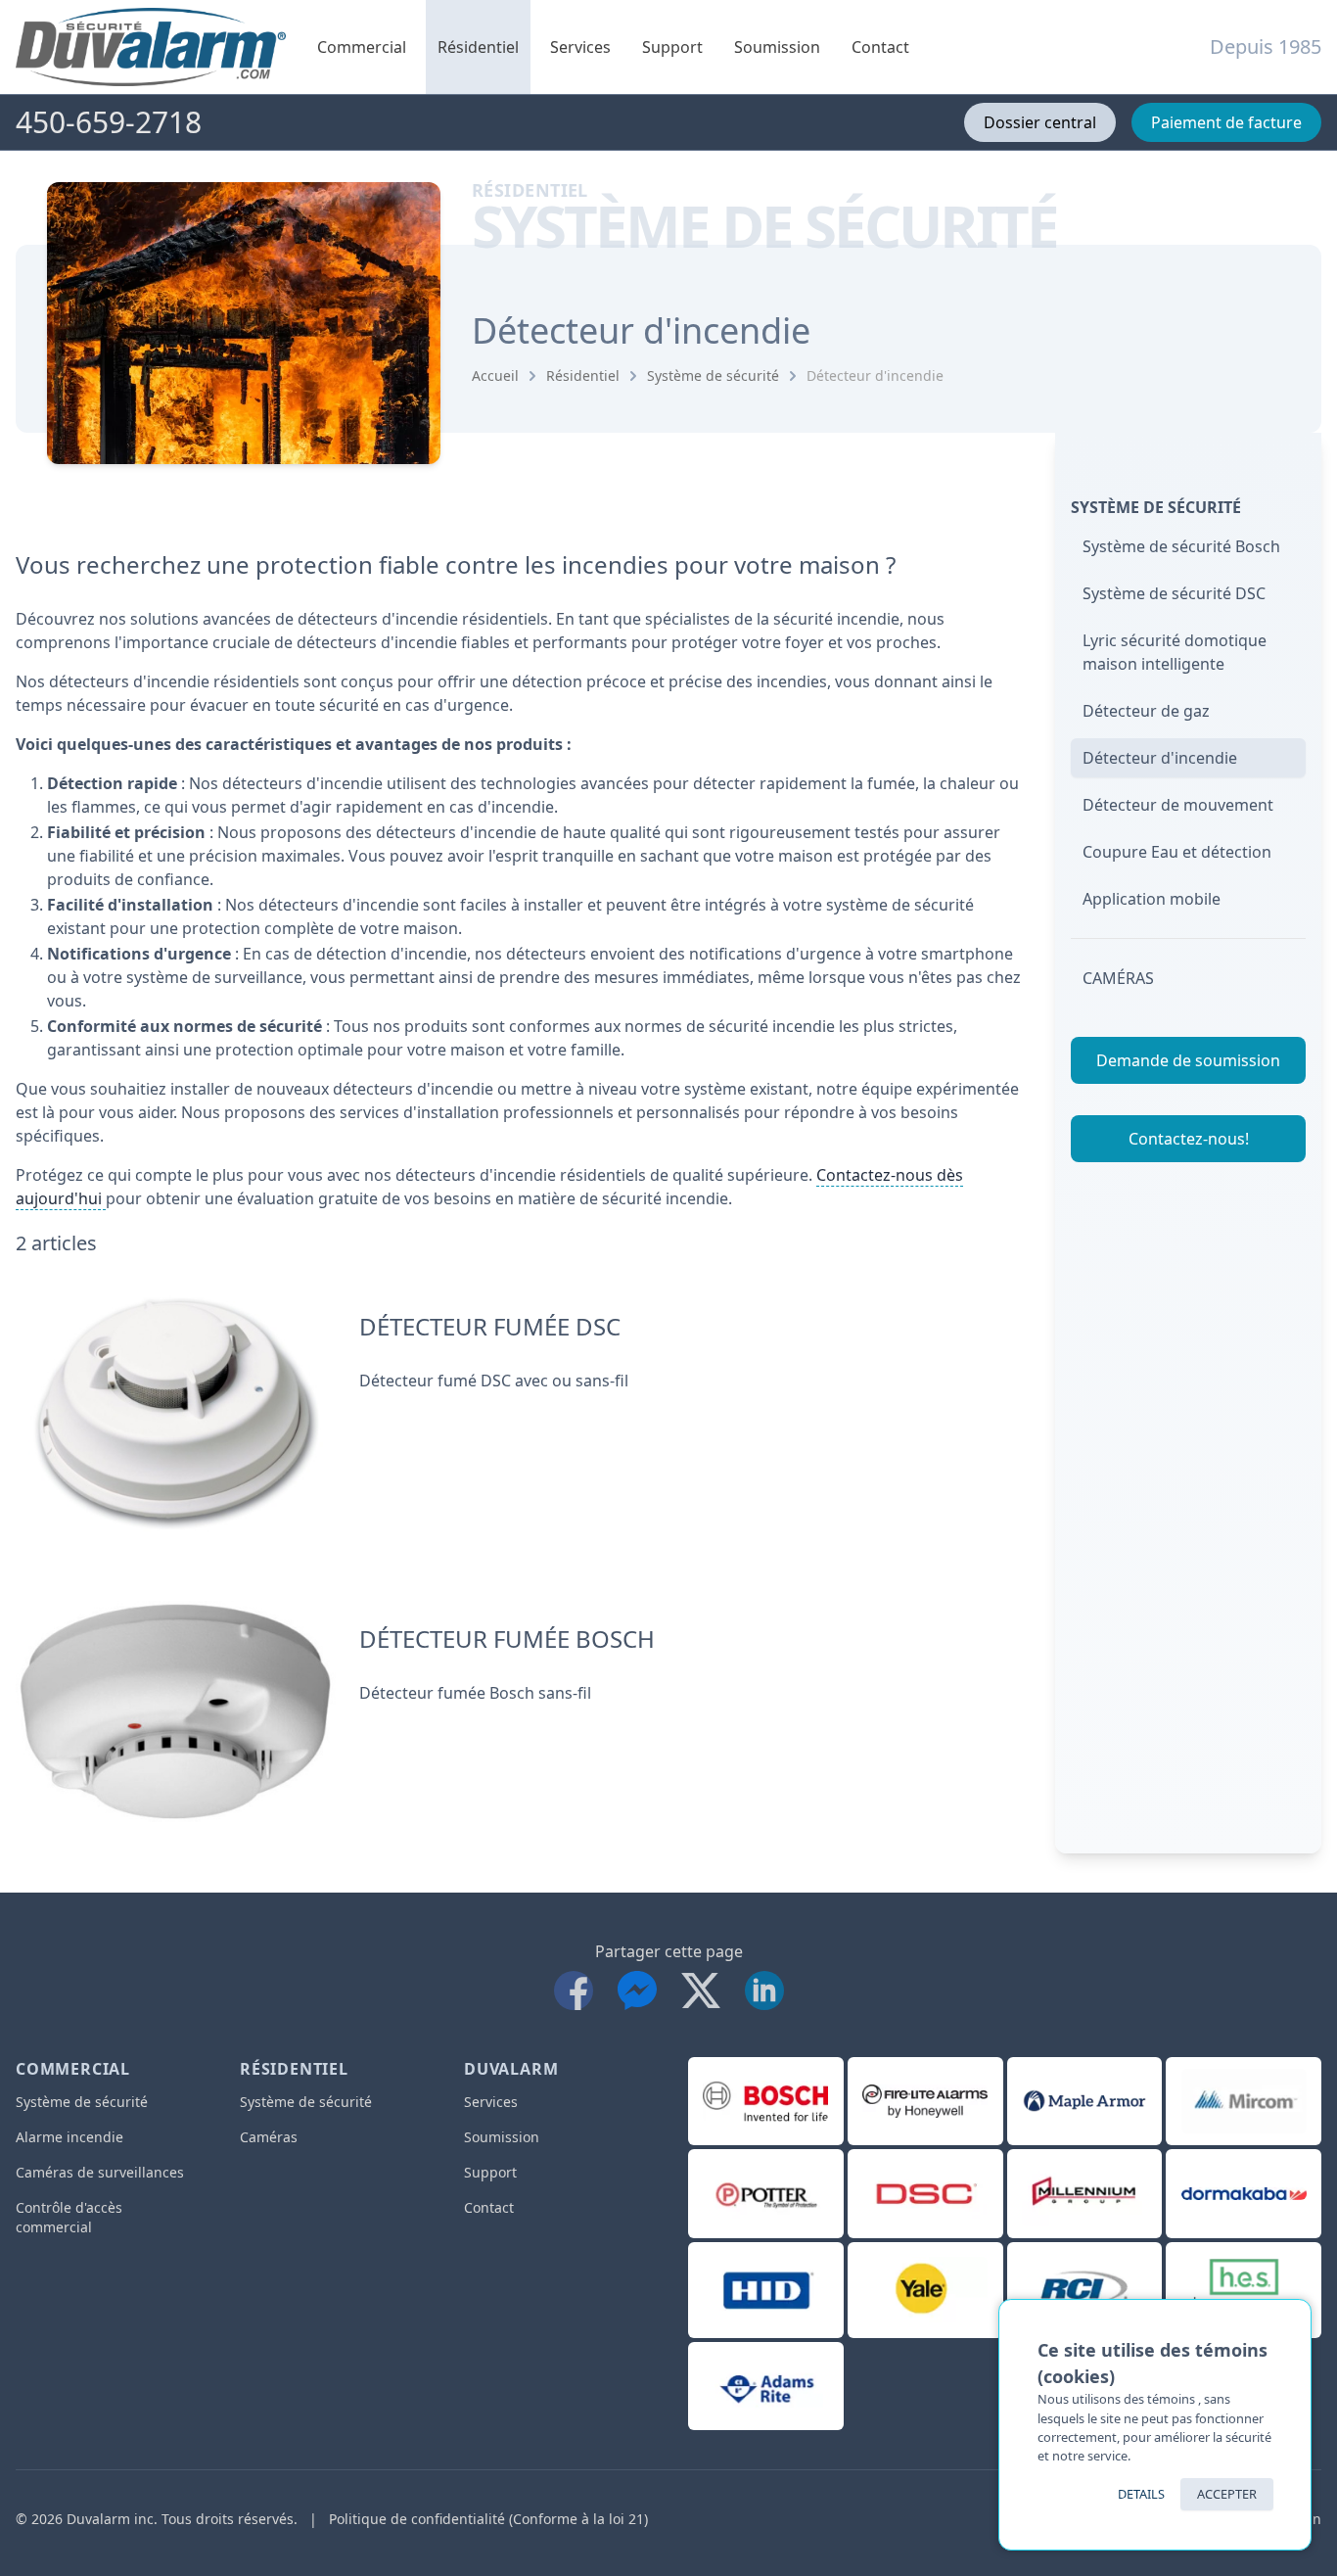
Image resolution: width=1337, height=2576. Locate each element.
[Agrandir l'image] (176, 1413)
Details (1141, 2494)
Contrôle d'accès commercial (69, 2217)
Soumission (777, 47)
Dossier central (1040, 122)
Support (672, 47)
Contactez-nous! (1189, 1139)
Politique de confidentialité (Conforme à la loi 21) (488, 2519)
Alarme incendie (69, 2137)
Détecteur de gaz (1146, 711)
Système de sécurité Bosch (1181, 546)
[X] (705, 1986)
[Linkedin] (764, 1986)
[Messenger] (642, 1986)
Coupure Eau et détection (1177, 852)
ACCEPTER (1227, 2494)
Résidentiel (478, 47)
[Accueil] (151, 47)
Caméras (1118, 978)
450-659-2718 (109, 122)
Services (580, 47)
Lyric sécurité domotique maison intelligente (1175, 652)
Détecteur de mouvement (1178, 805)
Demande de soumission (1188, 1060)
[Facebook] (578, 1986)
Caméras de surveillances (100, 2172)
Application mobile (1152, 899)
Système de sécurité (713, 375)
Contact (880, 47)
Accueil (495, 375)
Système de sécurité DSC (1174, 593)
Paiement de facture (1226, 122)
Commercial (362, 47)
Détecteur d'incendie (875, 375)
